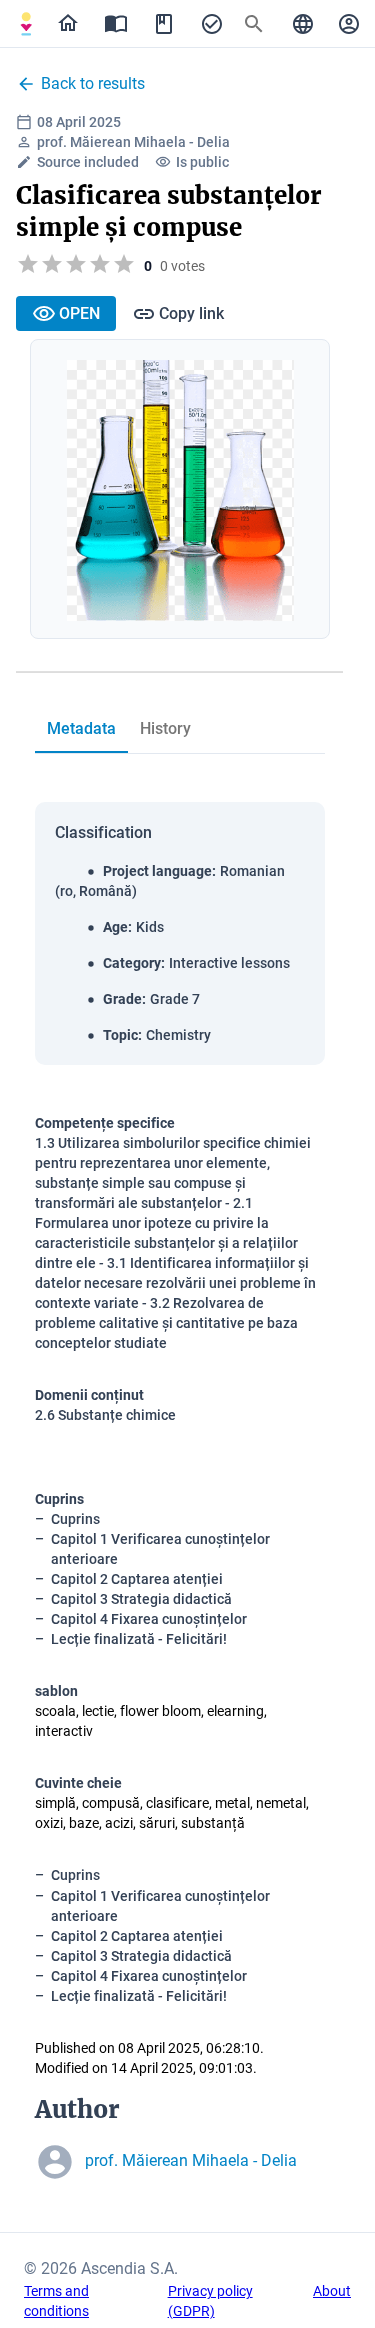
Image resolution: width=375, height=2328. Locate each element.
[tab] (26, 24)
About (332, 2291)
